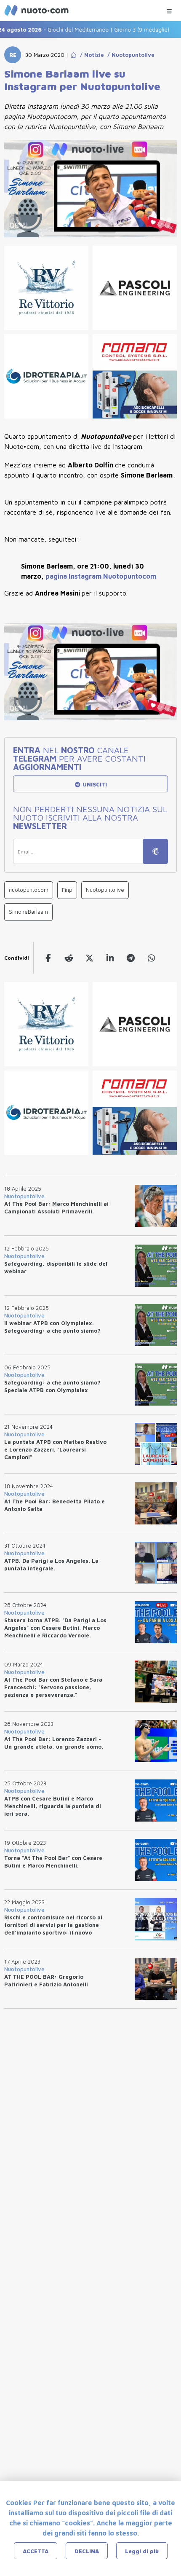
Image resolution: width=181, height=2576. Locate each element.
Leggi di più (142, 2551)
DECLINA (87, 2551)
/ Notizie (90, 55)
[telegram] (131, 958)
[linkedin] (110, 958)
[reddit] (69, 958)
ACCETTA (36, 2551)
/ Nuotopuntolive (129, 55)
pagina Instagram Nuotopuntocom (101, 576)
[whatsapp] (151, 958)
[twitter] (89, 958)
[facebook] (48, 958)
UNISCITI (94, 784)
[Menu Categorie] (169, 9)
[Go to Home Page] (73, 55)
